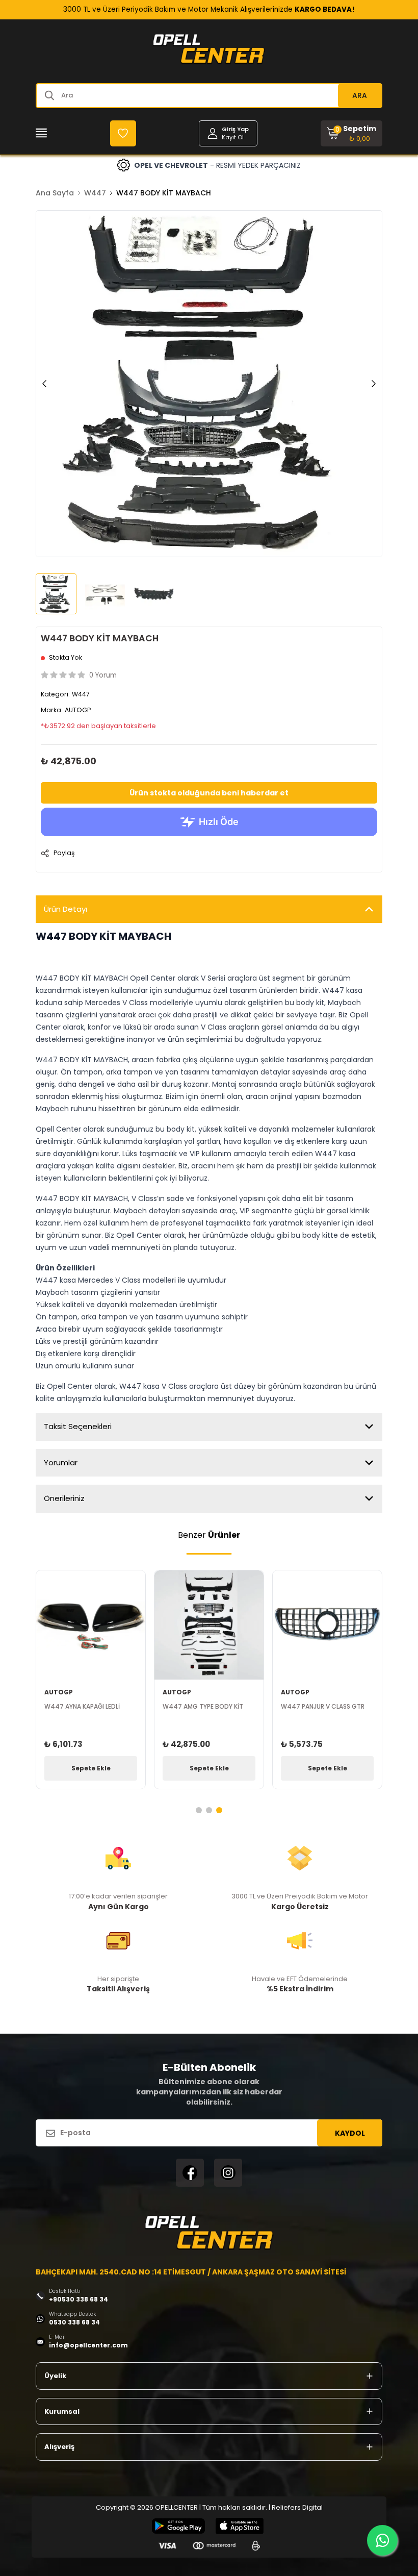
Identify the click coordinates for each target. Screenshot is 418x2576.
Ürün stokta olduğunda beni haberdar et (209, 793)
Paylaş (64, 853)
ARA (360, 95)
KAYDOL (350, 2133)
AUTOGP (78, 710)
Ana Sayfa (55, 193)
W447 (95, 193)
